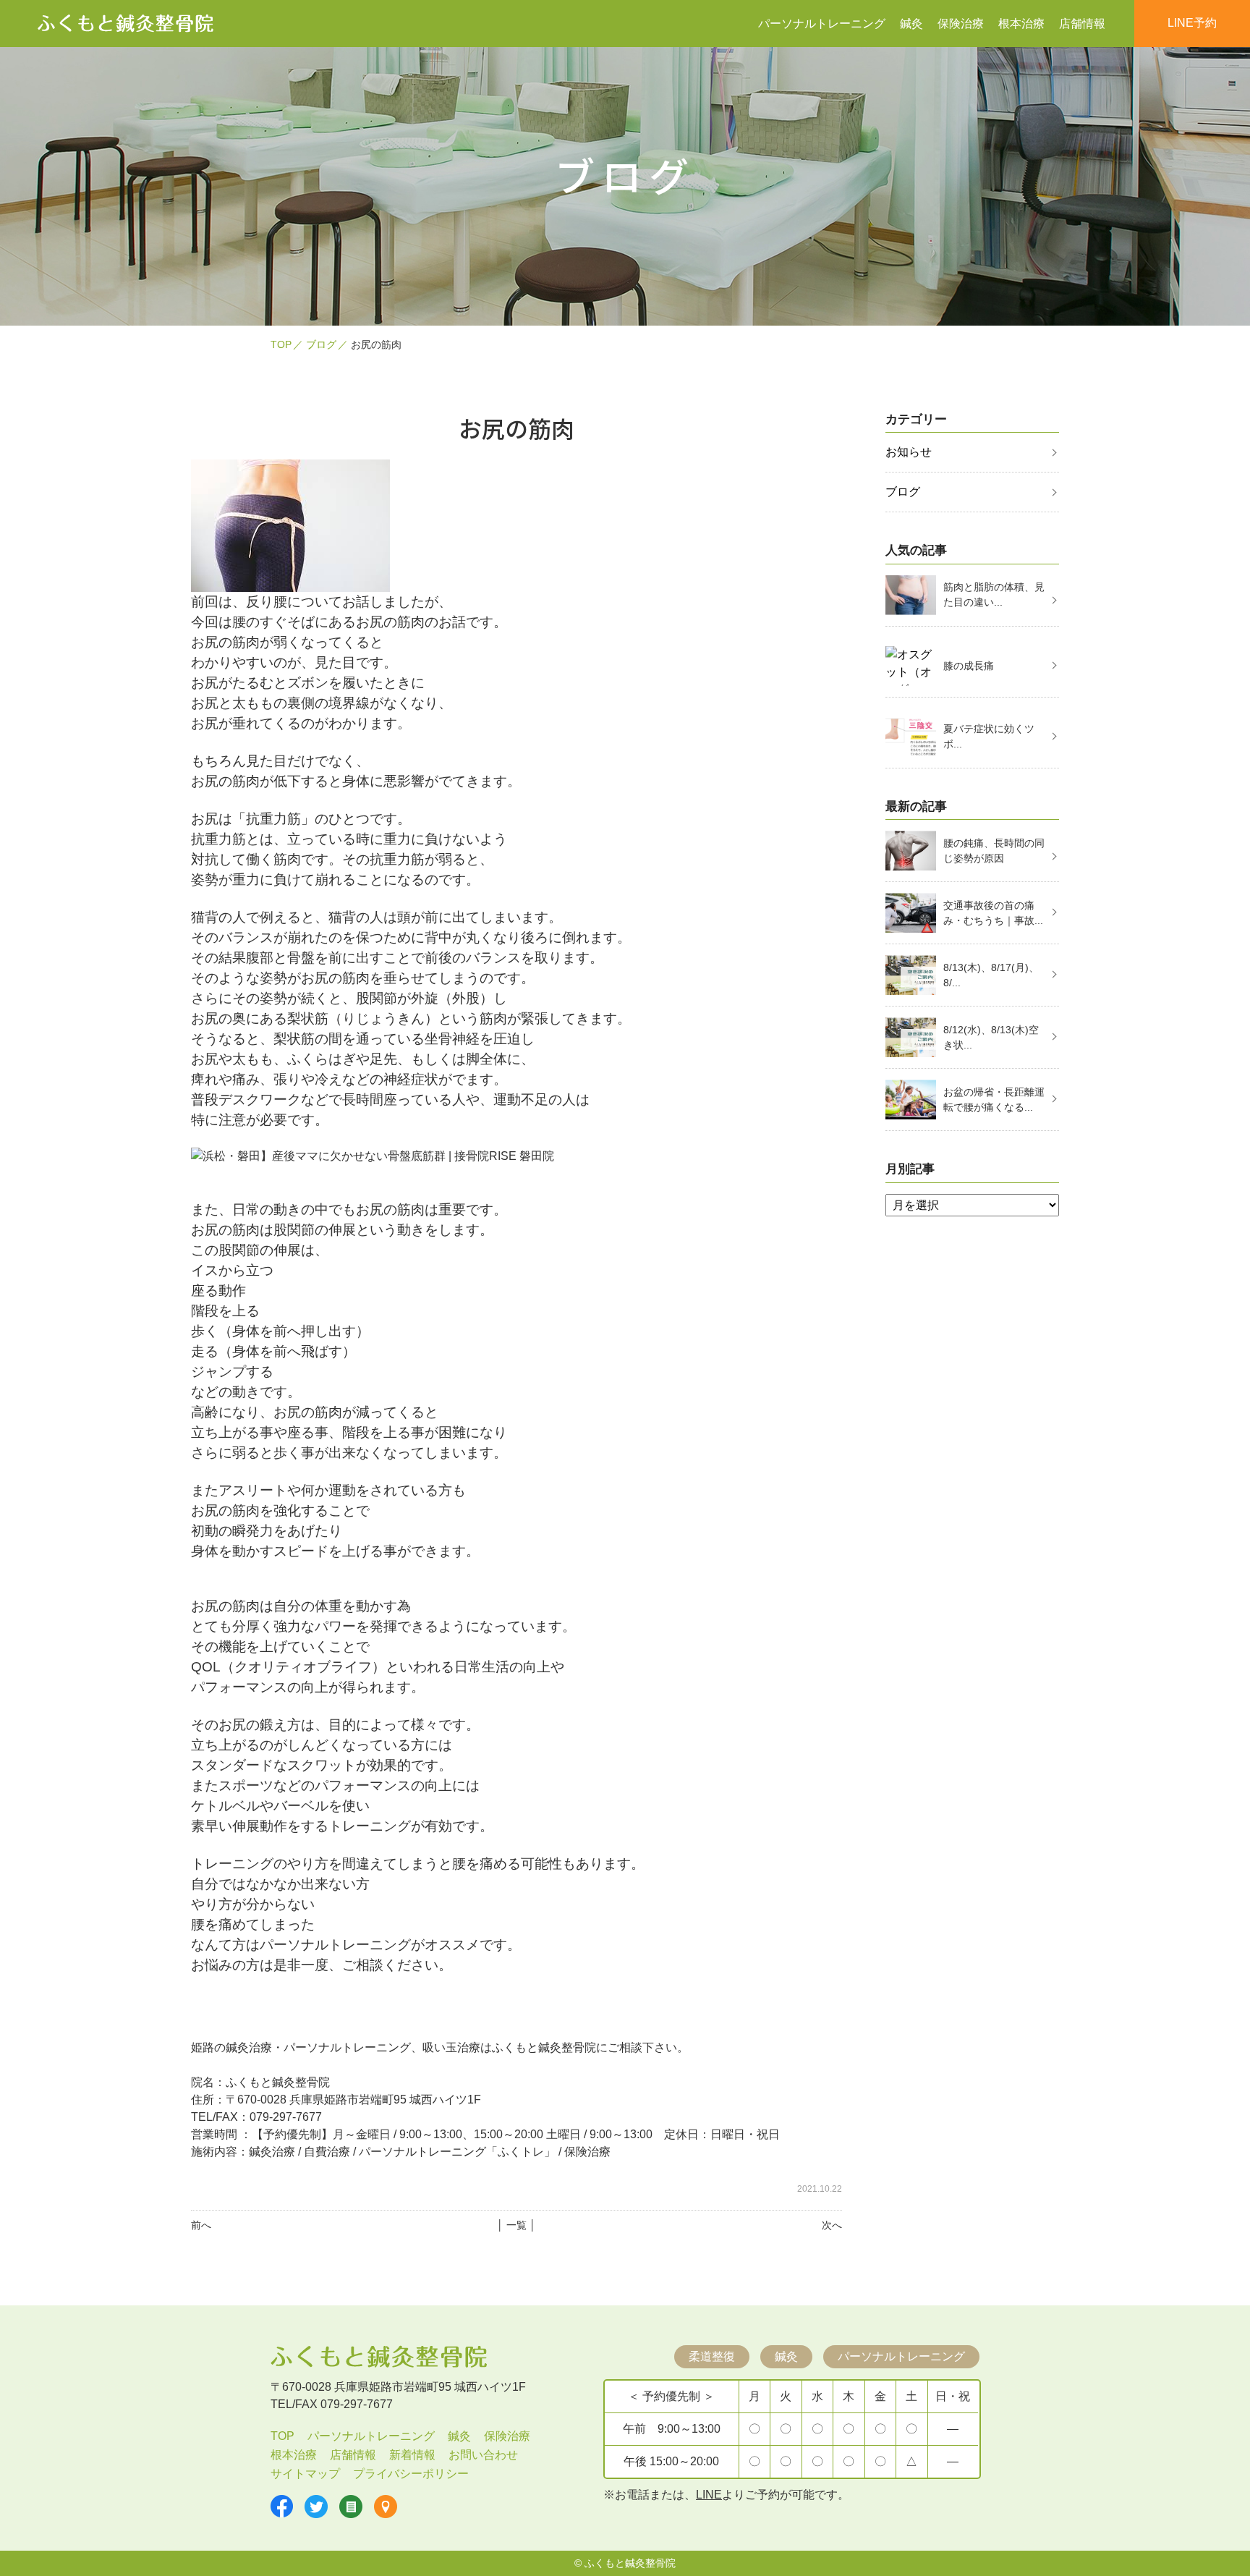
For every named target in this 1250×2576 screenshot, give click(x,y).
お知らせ (909, 452)
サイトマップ (305, 2474)
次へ (832, 2225)
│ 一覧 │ (516, 2225)
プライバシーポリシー (411, 2474)
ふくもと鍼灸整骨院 (630, 2563)
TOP (281, 344)
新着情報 (412, 2455)
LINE (709, 2495)
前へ (201, 2225)
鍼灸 (911, 24)
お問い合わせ (483, 2455)
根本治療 (1021, 24)
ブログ (321, 344)
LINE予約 (1192, 23)
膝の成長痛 (969, 666)
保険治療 (961, 24)
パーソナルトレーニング (822, 24)
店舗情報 (1082, 24)
